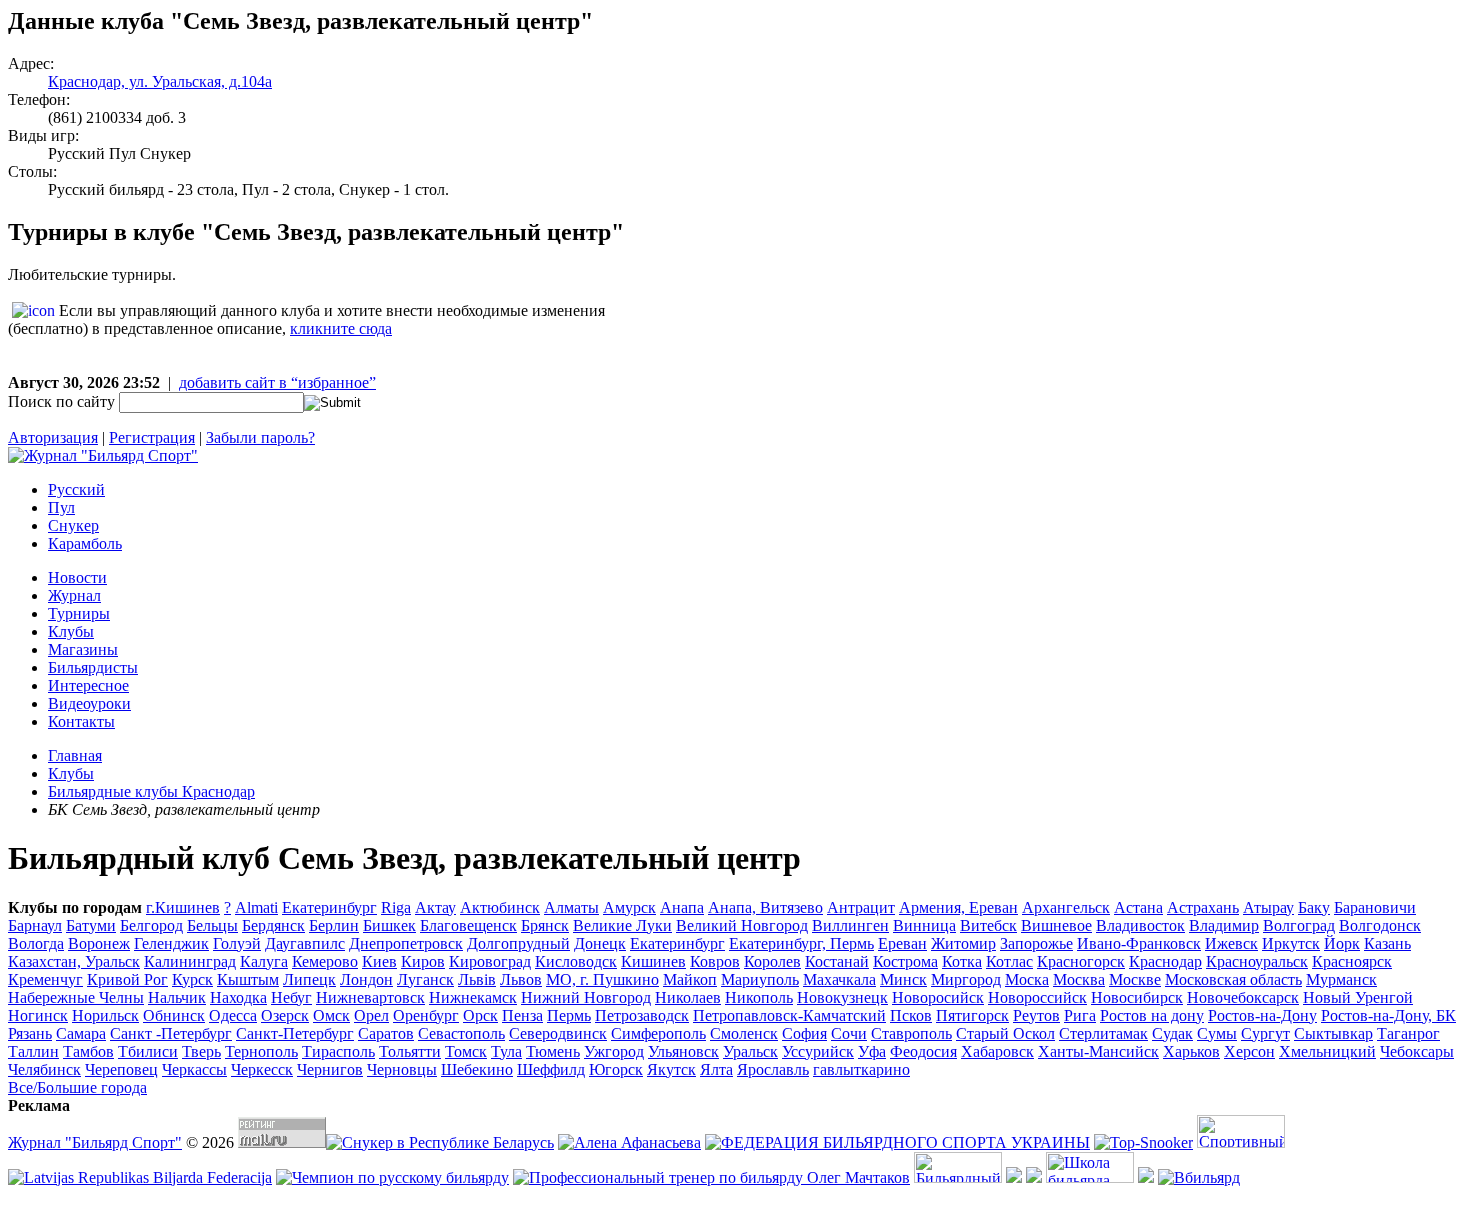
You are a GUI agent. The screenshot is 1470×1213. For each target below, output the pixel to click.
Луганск (425, 979)
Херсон (1249, 1051)
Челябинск (44, 1069)
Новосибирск (1137, 997)
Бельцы (212, 925)
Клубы (71, 631)
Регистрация (152, 437)
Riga (396, 907)
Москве (1135, 979)
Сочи (849, 1033)
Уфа (872, 1051)
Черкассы (194, 1069)
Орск (480, 1015)
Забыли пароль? (260, 437)
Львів (477, 979)
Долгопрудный (518, 943)
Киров (423, 961)
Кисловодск (576, 961)
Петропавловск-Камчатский (789, 1015)
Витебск (988, 925)
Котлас (1009, 961)
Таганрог (1408, 1033)
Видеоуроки (89, 703)
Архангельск (1066, 907)
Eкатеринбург (329, 907)
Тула (506, 1051)
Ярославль (773, 1069)
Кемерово (325, 961)
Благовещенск (468, 925)
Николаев (688, 997)
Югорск (616, 1069)
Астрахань (1203, 907)
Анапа (682, 907)
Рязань (30, 1033)
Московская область (1233, 979)
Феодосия (923, 1051)
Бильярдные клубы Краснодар (151, 791)
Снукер (73, 525)
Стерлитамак (1103, 1033)
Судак (1172, 1033)
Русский (76, 489)
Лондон (366, 979)
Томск (466, 1051)
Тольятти (410, 1051)
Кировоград (490, 961)
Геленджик (171, 943)
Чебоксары (1417, 1051)
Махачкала (839, 979)
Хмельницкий (1327, 1051)
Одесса (233, 1015)
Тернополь (261, 1051)
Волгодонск (1380, 925)
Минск (903, 979)
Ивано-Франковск (1139, 943)
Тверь (201, 1051)
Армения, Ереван (958, 907)
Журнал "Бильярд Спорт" (95, 1142)
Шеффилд (551, 1069)
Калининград (190, 961)
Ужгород (614, 1051)
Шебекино (477, 1069)
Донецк (600, 943)
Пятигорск (972, 1015)
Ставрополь (911, 1033)
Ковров (715, 961)
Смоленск (744, 1033)
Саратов (386, 1033)
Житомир (963, 943)
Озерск (285, 1015)
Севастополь (461, 1033)
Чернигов (330, 1069)
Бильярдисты (93, 667)
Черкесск (262, 1069)
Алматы (571, 907)
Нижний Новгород (586, 997)
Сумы (1217, 1033)
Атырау (1268, 907)
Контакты (81, 721)
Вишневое (1056, 925)
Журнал (74, 595)
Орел (371, 1015)
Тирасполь (338, 1051)
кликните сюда (341, 328)
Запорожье (1036, 943)
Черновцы (402, 1069)
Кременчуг (45, 979)
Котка (962, 961)
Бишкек (389, 925)
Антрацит (861, 907)
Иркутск (1291, 943)
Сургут (1265, 1033)
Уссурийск (818, 1051)
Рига (1080, 1015)
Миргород (966, 979)
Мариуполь (760, 979)
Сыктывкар (1333, 1033)
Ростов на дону (1152, 1015)
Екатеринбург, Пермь (801, 943)
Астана (1138, 907)
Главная (75, 755)
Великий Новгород (742, 925)
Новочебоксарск (1243, 997)
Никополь (759, 997)
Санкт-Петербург (295, 1033)
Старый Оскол (1005, 1033)
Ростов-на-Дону (1262, 1015)
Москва (1079, 979)
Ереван (902, 943)
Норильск (105, 1015)
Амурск (629, 907)
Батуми (91, 925)
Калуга (264, 961)
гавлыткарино (861, 1069)
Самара (81, 1033)
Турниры (79, 613)
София (804, 1033)
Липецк (309, 979)
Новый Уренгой (1358, 997)
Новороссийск (1037, 997)
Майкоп (690, 979)
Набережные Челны (76, 997)
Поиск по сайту (61, 401)
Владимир (1224, 925)
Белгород (151, 925)
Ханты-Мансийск (1098, 1051)
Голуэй (237, 943)
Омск (331, 1015)
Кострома (905, 961)
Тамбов (88, 1051)
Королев (772, 961)
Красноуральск (1257, 961)
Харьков (1191, 1051)
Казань (1387, 943)
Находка (238, 997)
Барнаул (35, 925)
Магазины (83, 649)
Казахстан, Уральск (74, 961)
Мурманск (1341, 979)
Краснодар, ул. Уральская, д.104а (160, 81)
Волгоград (1299, 925)
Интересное (88, 685)
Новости (77, 577)
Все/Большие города (77, 1087)
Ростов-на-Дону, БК (1388, 1015)
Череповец (121, 1069)
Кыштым (248, 979)
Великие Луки (622, 925)
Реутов (1036, 1015)
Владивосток (1140, 925)
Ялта (716, 1069)
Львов (521, 979)
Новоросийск (938, 997)
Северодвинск (558, 1033)
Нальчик (177, 997)
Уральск (750, 1051)
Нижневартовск (370, 997)
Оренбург (426, 1015)
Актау (435, 907)
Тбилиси (148, 1051)
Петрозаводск (642, 1015)
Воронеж (99, 943)
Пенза (522, 1015)
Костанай (837, 961)
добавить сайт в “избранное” (277, 382)
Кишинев (653, 961)
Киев (379, 961)
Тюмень (553, 1051)
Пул (61, 507)
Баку (1314, 907)
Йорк (1342, 943)
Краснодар (1165, 961)
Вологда (36, 943)
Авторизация (53, 437)
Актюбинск (500, 907)
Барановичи (1375, 907)
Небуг (291, 997)
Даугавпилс (305, 943)
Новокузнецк (842, 997)
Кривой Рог (127, 979)
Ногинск (38, 1015)
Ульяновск (683, 1051)
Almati (256, 907)
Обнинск (174, 1015)
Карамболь (85, 543)
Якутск (671, 1069)
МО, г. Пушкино (602, 979)
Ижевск (1231, 943)
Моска (1027, 979)
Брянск (545, 925)
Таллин (33, 1051)
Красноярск (1352, 961)
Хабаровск (997, 1051)
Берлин (334, 925)
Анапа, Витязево (765, 907)
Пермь (569, 1015)
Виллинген (850, 925)
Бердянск (273, 925)
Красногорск (1081, 961)
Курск (192, 979)
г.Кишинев (183, 907)
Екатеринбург (677, 943)
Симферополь (658, 1033)
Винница (924, 925)
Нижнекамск (473, 997)
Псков (911, 1015)
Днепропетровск (406, 943)
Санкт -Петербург (171, 1033)
